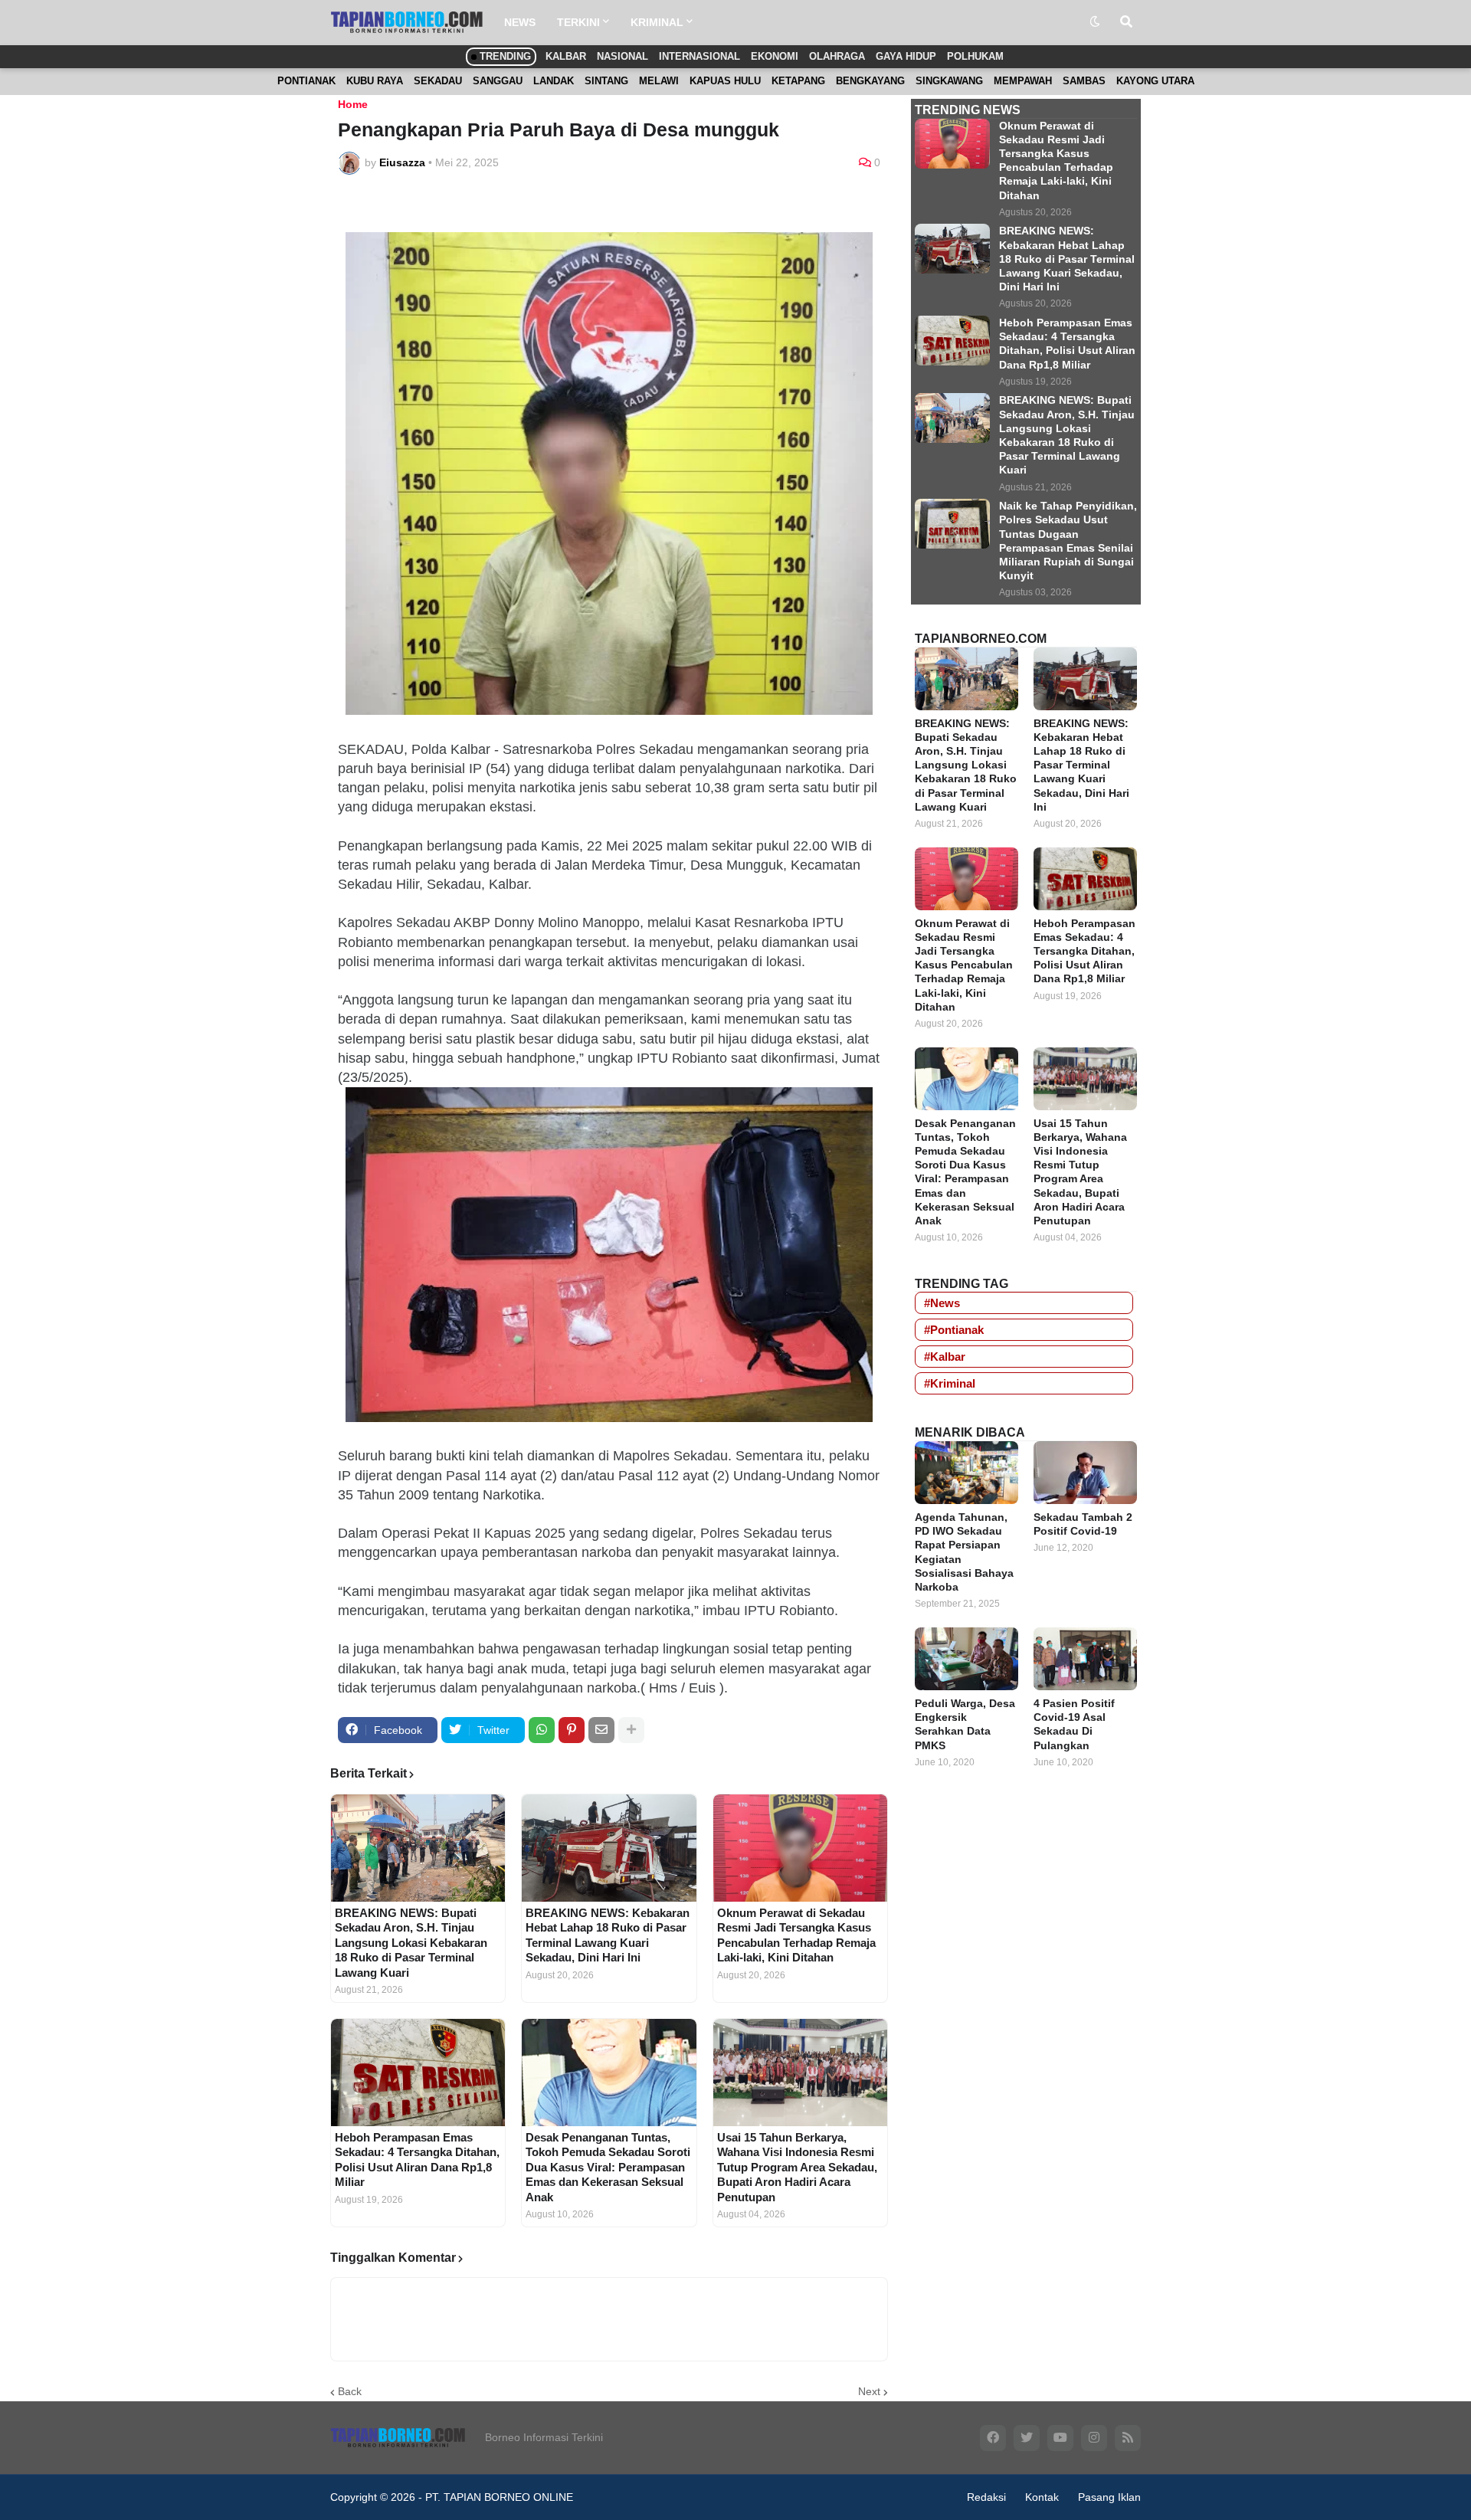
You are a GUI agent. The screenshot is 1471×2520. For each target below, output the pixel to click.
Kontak (1042, 2497)
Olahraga (837, 56)
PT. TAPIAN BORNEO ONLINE (499, 2497)
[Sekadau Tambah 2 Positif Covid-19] (1085, 1473)
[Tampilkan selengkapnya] (631, 1730)
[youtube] (1060, 2438)
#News (942, 1303)
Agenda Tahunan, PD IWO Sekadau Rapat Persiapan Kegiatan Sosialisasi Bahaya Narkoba (964, 1552)
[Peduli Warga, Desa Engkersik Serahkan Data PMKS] (966, 1659)
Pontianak (306, 81)
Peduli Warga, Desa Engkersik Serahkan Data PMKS (965, 1724)
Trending (504, 56)
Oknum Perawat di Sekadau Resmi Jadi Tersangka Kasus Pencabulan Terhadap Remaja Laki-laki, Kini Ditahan (796, 1935)
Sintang (606, 81)
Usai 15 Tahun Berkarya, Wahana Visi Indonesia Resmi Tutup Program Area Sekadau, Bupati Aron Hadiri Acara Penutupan (797, 2167)
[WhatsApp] (542, 1730)
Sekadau (438, 81)
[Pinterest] (572, 1730)
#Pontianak (954, 1330)
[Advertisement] (1026, 2027)
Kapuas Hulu (725, 81)
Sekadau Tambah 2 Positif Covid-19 (1083, 1524)
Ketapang (798, 81)
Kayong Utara (1155, 81)
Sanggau (498, 81)
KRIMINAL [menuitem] (657, 22)
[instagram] (1094, 2438)
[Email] (601, 1730)
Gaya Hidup (906, 56)
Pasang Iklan (1109, 2497)
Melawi (659, 81)
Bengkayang (870, 81)
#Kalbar (945, 1357)
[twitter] (1027, 2438)
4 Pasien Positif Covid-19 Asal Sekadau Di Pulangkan (1074, 1724)
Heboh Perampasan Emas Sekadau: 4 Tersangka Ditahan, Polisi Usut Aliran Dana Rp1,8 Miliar (417, 2160)
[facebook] (993, 2438)
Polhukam (975, 56)
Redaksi (986, 2497)
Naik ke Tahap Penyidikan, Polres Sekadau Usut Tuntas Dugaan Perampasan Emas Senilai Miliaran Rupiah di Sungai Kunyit (1068, 541)
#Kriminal (950, 1383)
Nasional (622, 56)
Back (350, 2391)
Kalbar (566, 56)
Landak (554, 81)
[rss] (1128, 2438)
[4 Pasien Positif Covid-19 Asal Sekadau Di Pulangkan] (1085, 1659)
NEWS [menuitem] (520, 22)
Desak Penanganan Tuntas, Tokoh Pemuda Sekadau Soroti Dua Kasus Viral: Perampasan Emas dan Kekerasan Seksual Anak (608, 2167)
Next (869, 2391)
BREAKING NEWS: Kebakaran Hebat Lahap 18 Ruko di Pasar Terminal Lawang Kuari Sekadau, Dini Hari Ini (608, 1935)
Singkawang (949, 81)
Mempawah (1023, 81)
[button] (1095, 22)
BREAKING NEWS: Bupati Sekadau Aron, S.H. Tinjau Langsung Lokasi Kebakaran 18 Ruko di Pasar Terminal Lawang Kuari (411, 1943)
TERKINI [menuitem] (578, 22)
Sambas (1084, 81)
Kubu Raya (375, 81)
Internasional (699, 56)
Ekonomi (775, 56)
